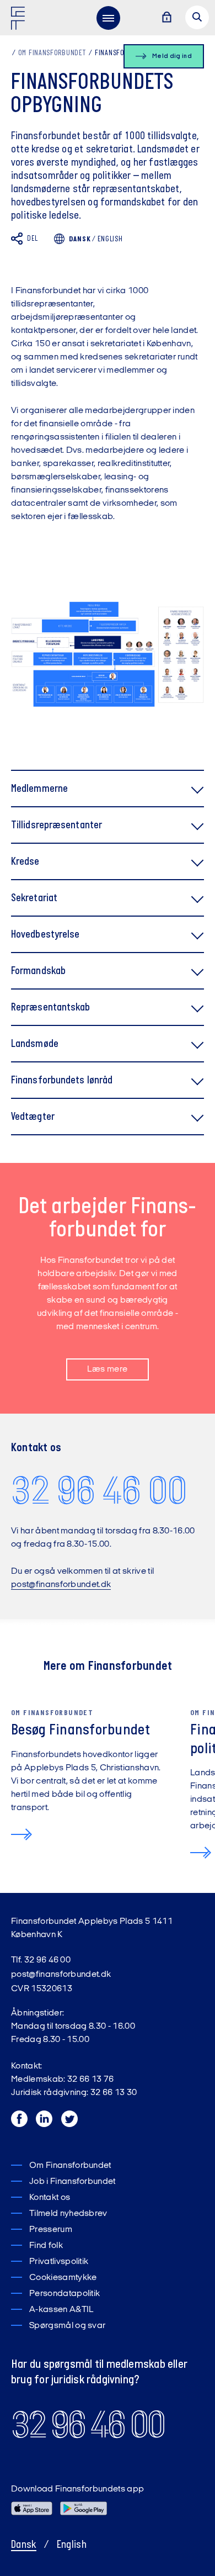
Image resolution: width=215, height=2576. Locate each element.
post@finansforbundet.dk (61, 1585)
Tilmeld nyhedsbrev (68, 2214)
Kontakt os (50, 2198)
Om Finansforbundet (52, 53)
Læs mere (108, 1369)
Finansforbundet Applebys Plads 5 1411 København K (92, 1928)
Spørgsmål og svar (67, 2326)
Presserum (51, 2230)
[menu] (108, 18)
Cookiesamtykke (63, 2278)
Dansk (24, 2545)
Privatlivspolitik (59, 2262)
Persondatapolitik (64, 2294)
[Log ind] (166, 18)
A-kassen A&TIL (61, 2310)
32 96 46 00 (99, 1490)
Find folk (46, 2246)
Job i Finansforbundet (72, 2182)
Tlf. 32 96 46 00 (41, 1960)
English (110, 239)
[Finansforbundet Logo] (20, 20)
